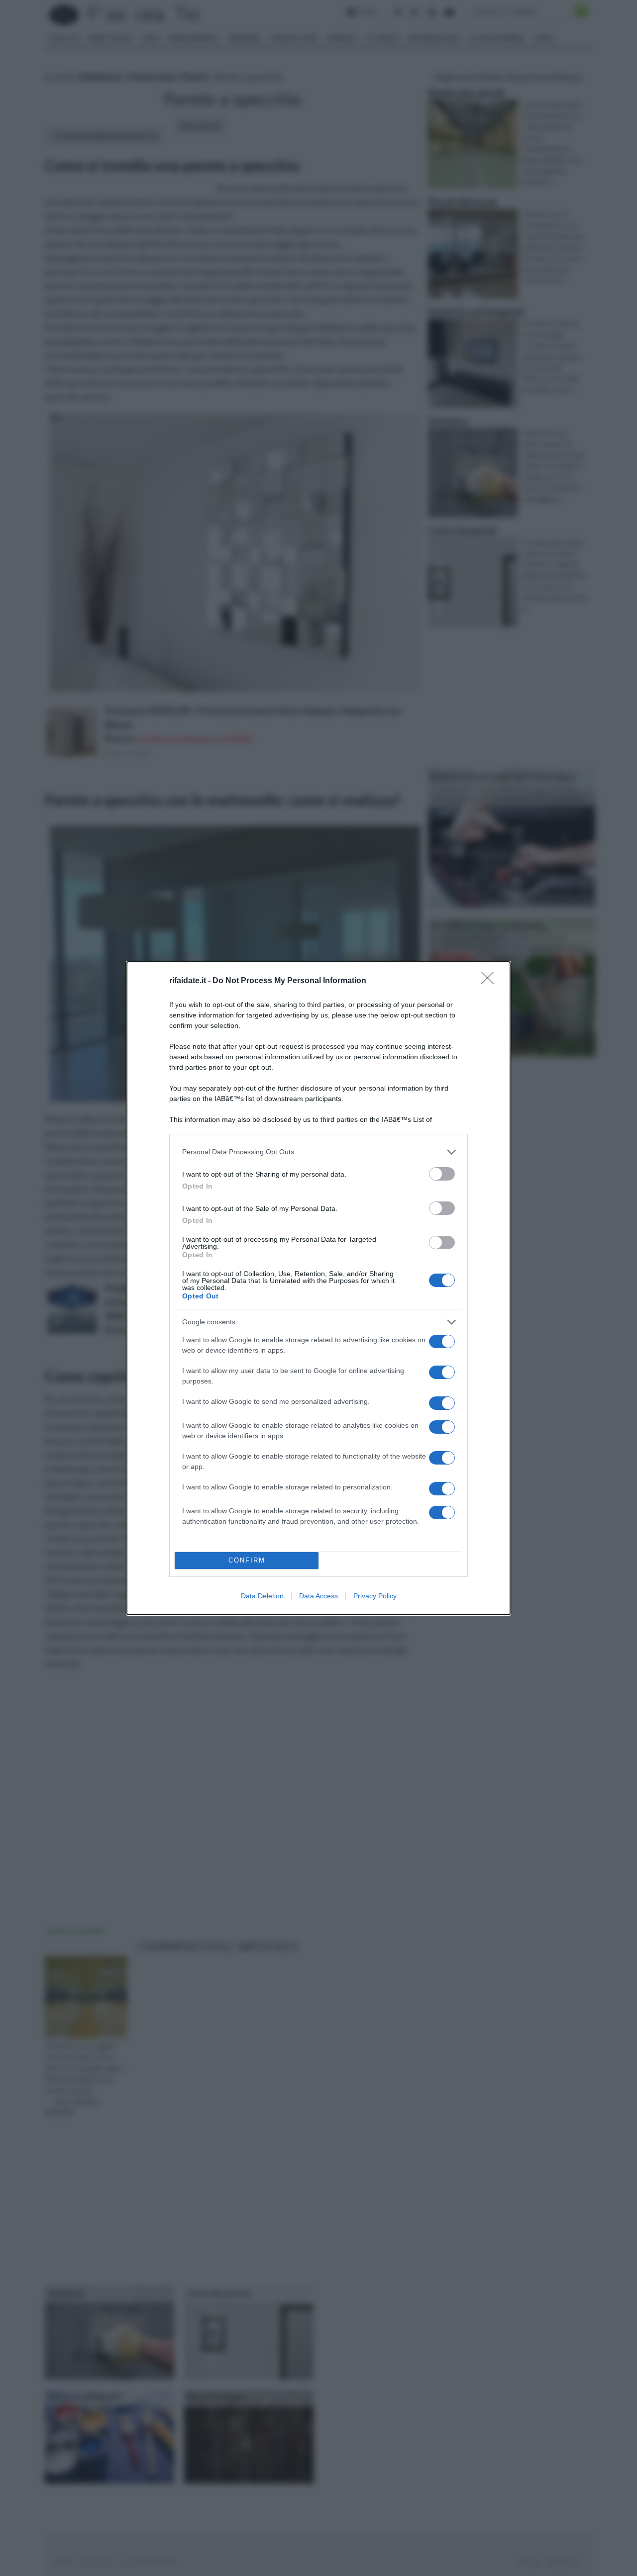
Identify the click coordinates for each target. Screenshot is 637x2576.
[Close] (491, 981)
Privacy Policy (375, 1596)
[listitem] (318, 1152)
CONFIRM (247, 1560)
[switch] (442, 1174)
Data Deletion (262, 1596)
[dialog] (318, 1288)
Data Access (318, 1596)
